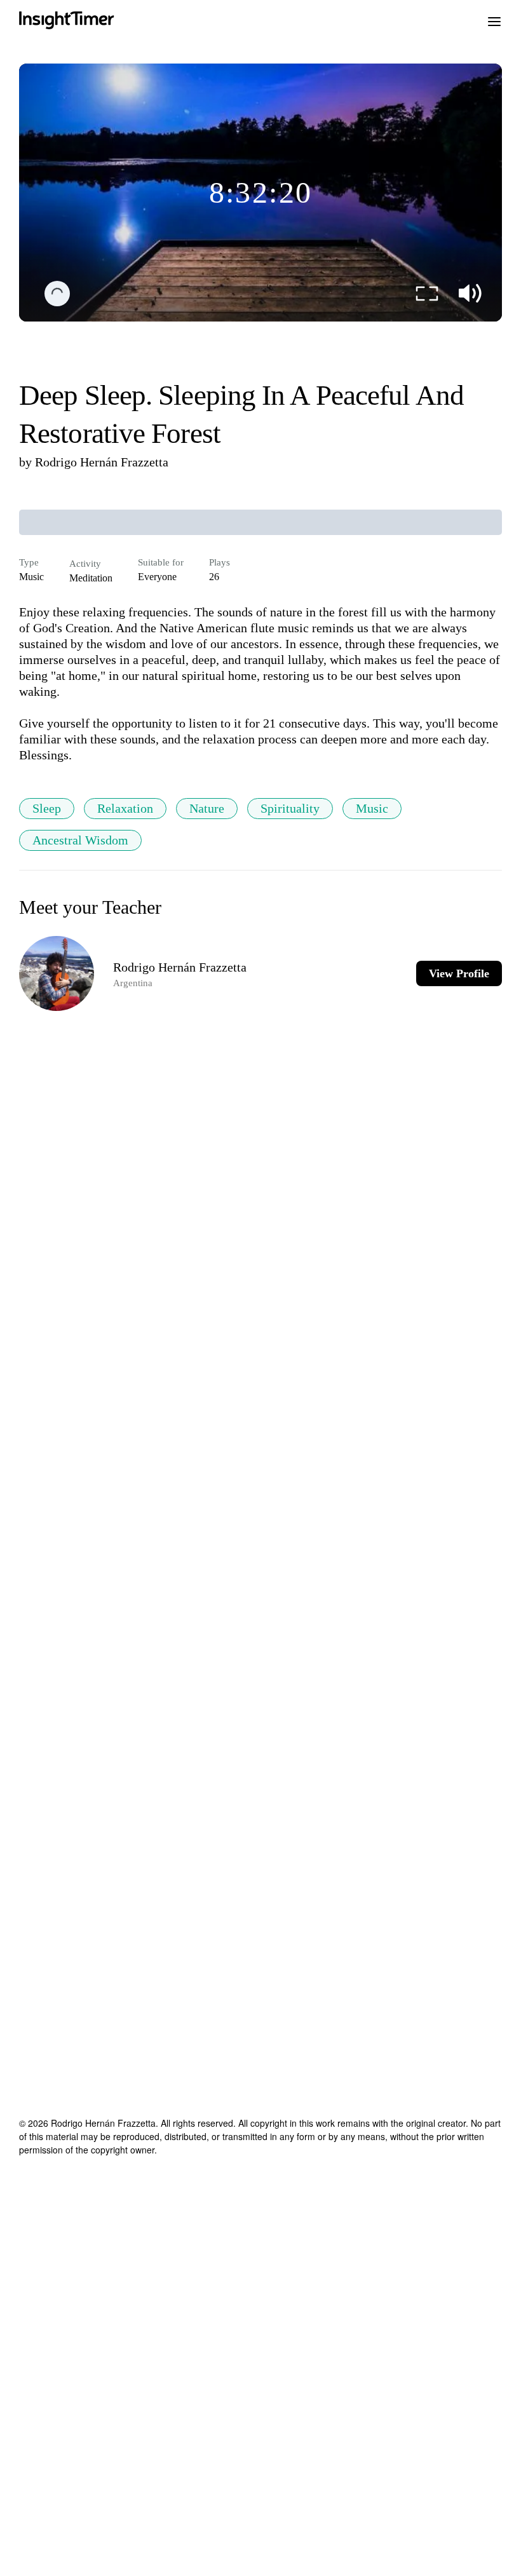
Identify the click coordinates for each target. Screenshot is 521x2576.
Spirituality (290, 808)
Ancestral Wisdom (80, 840)
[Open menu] (494, 20)
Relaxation (125, 808)
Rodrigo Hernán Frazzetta (102, 462)
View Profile (459, 973)
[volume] (470, 294)
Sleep (47, 808)
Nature (207, 808)
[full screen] (427, 294)
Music (372, 808)
